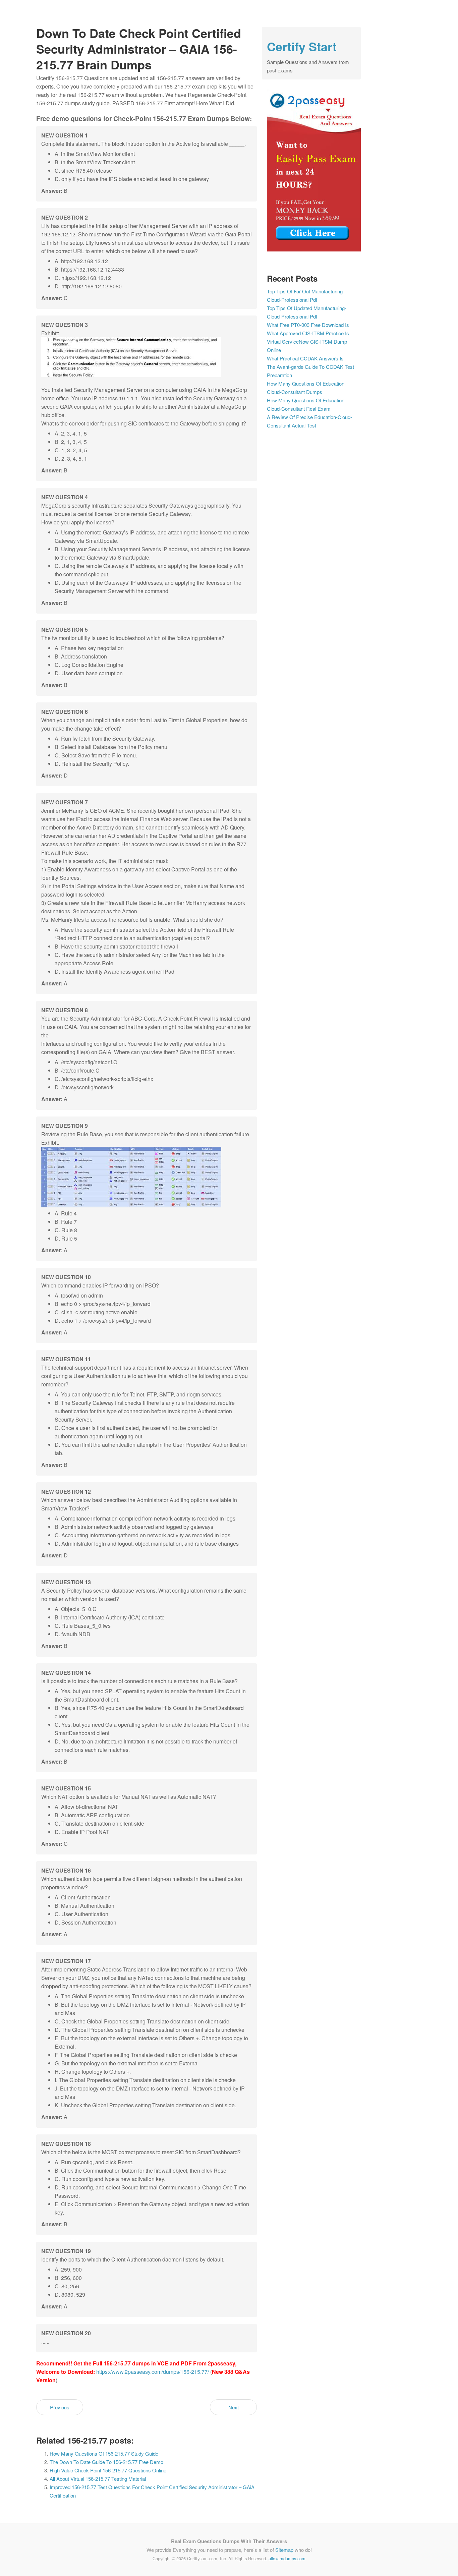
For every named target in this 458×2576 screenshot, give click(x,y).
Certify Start (302, 46)
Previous (60, 2407)
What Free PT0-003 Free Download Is (308, 325)
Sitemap (284, 2550)
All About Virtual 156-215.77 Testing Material (98, 2479)
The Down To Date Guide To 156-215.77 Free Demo (106, 2462)
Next (234, 2407)
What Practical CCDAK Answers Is (305, 358)
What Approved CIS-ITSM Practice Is (308, 333)
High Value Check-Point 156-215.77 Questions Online (108, 2470)
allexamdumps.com (287, 2558)
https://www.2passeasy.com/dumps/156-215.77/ (153, 2372)
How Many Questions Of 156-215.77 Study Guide (104, 2453)
